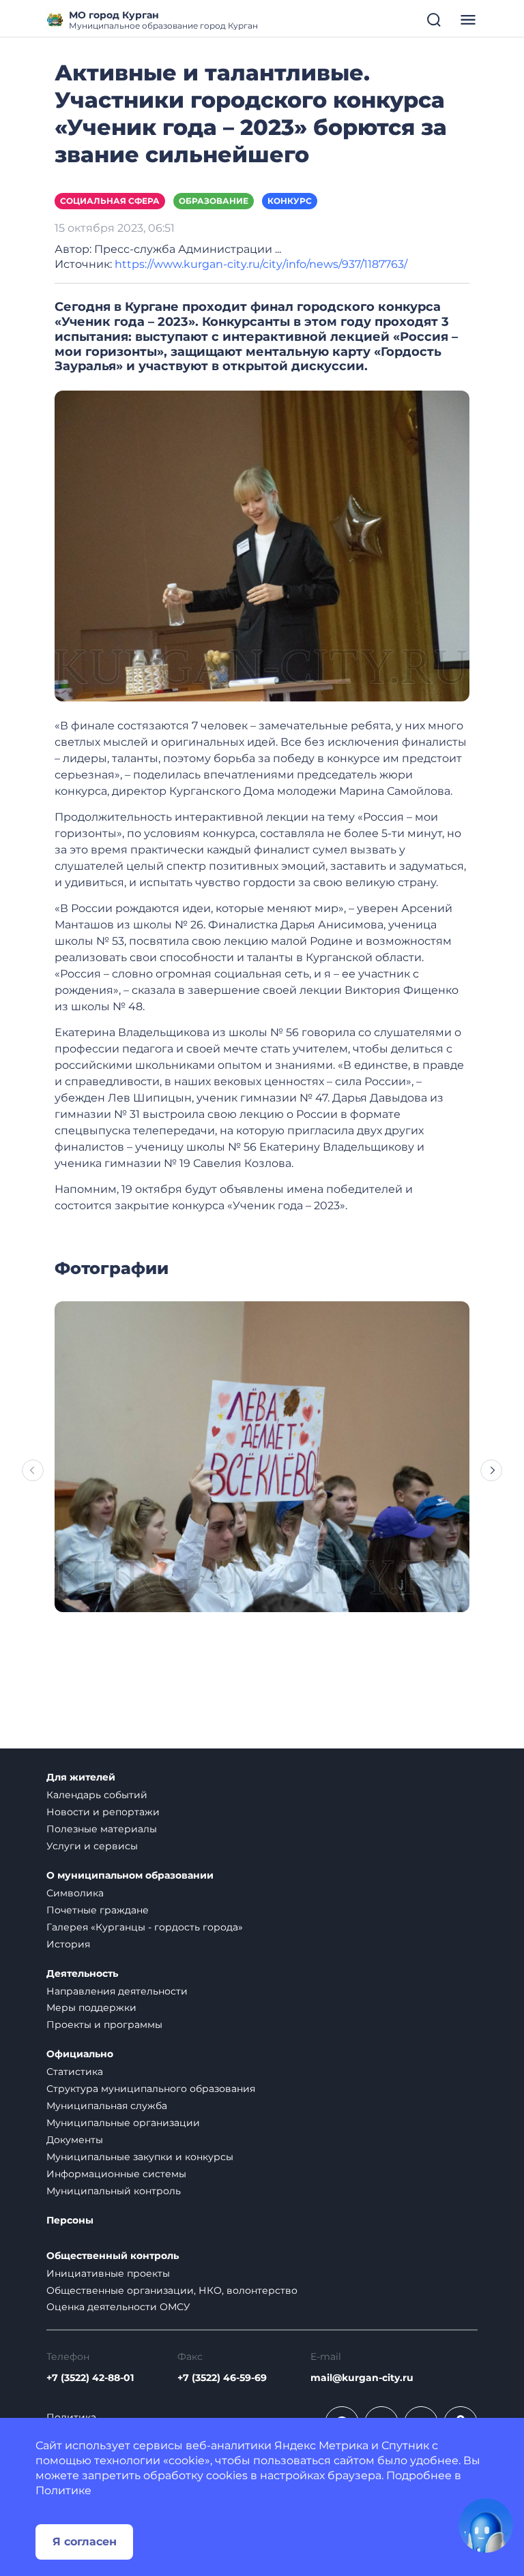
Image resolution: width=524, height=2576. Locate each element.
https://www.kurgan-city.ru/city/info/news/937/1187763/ (261, 264)
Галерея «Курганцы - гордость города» (145, 1927)
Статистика (75, 2072)
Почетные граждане (98, 1910)
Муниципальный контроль (114, 2191)
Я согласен (85, 2542)
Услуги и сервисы (92, 1846)
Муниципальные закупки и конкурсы (140, 2157)
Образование (214, 201)
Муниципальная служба (107, 2106)
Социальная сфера (110, 201)
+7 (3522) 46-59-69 (222, 2378)
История (68, 1944)
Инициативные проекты (108, 2273)
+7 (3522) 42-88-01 (90, 2378)
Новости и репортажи (103, 1812)
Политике (63, 2490)
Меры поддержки (91, 2007)
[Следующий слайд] (491, 1470)
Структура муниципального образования (151, 2089)
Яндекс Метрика (321, 2445)
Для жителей (81, 1777)
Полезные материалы (102, 1829)
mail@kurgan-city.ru (362, 2378)
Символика (75, 1893)
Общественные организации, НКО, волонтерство (172, 2290)
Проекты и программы (104, 2025)
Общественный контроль (113, 2256)
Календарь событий (97, 1795)
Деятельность (82, 1974)
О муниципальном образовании (130, 1876)
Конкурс (290, 201)
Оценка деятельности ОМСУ (118, 2307)
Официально (80, 2054)
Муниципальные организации (123, 2123)
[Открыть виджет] (486, 2526)
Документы (75, 2140)
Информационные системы (116, 2174)
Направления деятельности (117, 1991)
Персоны (70, 2221)
